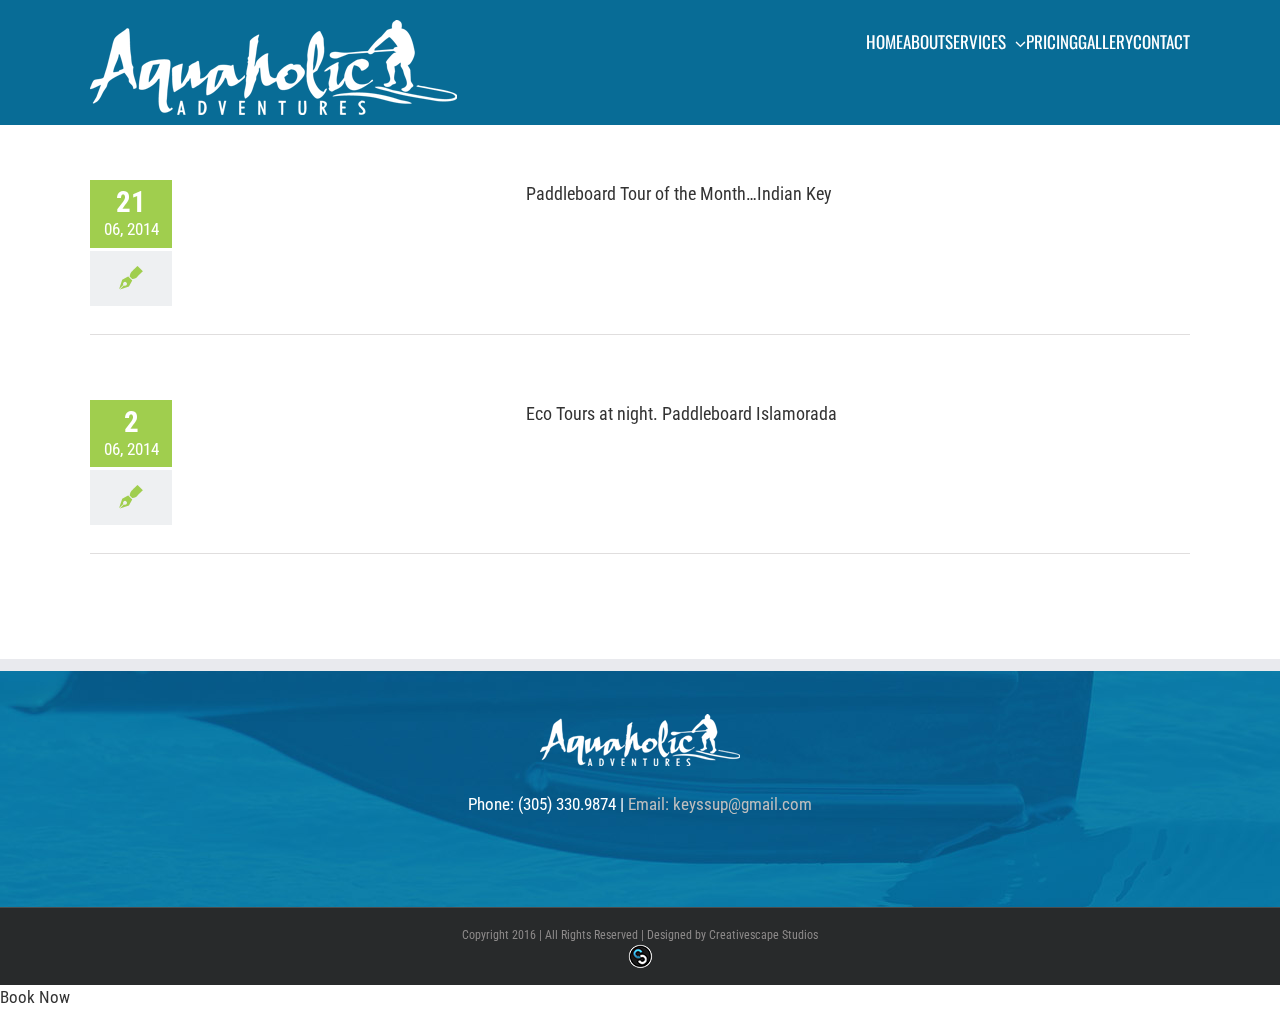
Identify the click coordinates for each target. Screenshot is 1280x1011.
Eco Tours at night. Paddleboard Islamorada (681, 413)
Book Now (35, 997)
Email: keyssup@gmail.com (720, 804)
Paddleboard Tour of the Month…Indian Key (679, 193)
